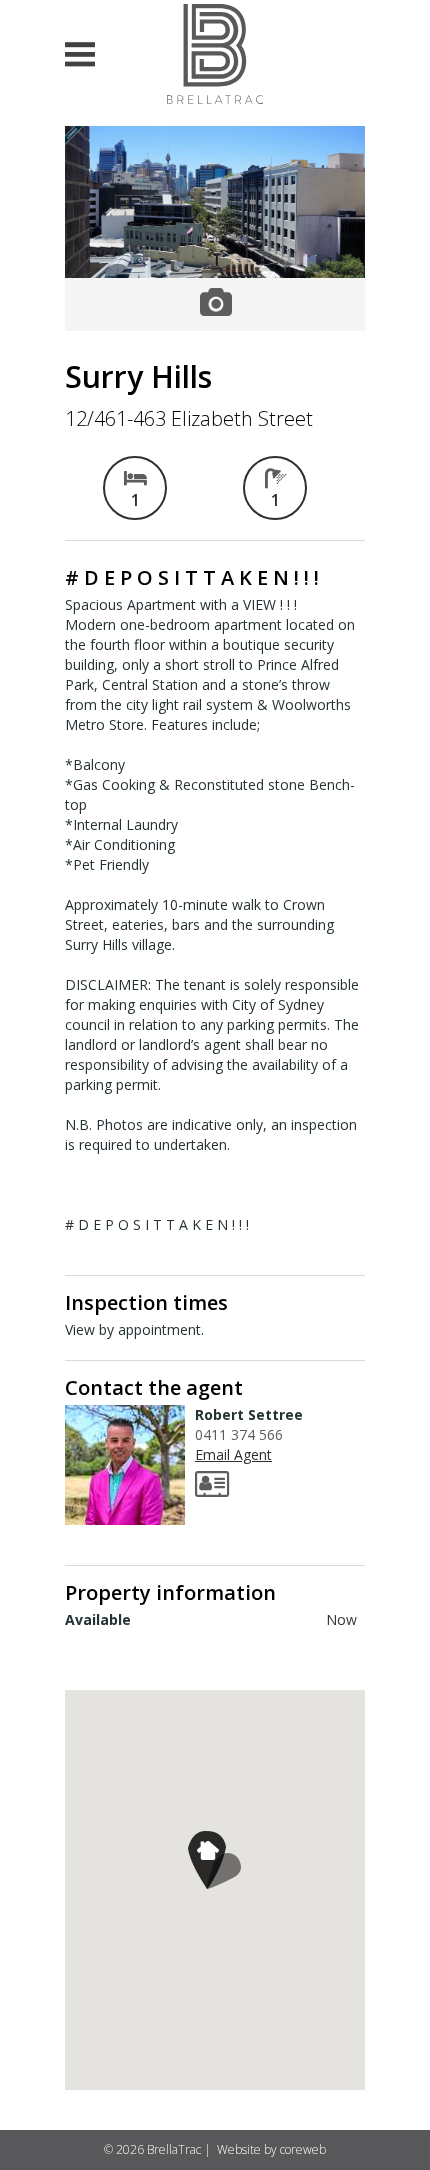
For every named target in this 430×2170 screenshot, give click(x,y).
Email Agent (233, 1454)
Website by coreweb (271, 2149)
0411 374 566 (239, 1434)
